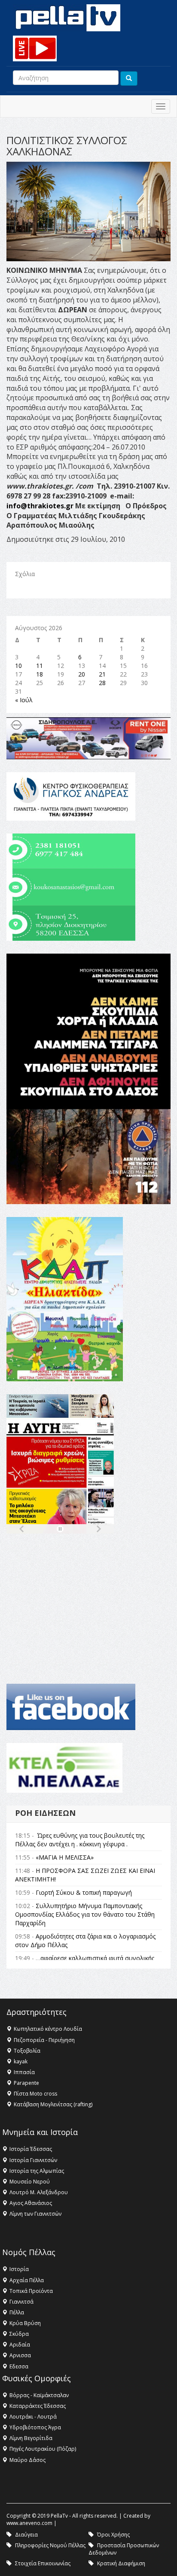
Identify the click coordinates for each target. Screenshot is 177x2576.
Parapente (26, 2083)
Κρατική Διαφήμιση (121, 2563)
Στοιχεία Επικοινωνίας (43, 2563)
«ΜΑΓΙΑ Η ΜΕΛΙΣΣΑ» (65, 1857)
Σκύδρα (19, 2334)
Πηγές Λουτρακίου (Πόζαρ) (43, 2449)
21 (102, 674)
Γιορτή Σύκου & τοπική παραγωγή (84, 1892)
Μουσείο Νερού (30, 2182)
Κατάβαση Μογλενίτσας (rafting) (53, 2104)
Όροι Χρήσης (113, 2535)
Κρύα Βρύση (25, 2323)
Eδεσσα (19, 2366)
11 (40, 666)
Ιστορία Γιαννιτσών (33, 2160)
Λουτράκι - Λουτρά (33, 2417)
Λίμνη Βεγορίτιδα (31, 2438)
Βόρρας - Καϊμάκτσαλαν (39, 2395)
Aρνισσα (20, 2355)
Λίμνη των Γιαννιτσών (35, 2214)
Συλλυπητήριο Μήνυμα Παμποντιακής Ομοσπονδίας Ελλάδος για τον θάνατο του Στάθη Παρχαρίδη (85, 1914)
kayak (21, 2061)
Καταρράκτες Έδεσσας (38, 2406)
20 (82, 674)
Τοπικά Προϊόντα (31, 2291)
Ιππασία (24, 2072)
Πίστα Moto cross (35, 2094)
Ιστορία (19, 2269)
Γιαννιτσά (21, 2302)
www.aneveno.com (29, 2523)
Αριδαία (20, 2345)
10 (18, 666)
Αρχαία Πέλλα (27, 2280)
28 (102, 683)
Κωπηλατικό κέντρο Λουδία (48, 2029)
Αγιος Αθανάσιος (31, 2203)
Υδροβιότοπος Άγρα (35, 2427)
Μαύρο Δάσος (27, 2460)
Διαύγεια (26, 2535)
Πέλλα (17, 2312)
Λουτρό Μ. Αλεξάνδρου (39, 2192)
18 (40, 674)
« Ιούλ (24, 700)
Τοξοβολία (27, 2051)
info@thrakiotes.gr (40, 506)
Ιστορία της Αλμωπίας (37, 2171)
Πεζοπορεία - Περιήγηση (44, 2040)
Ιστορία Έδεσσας (31, 2149)
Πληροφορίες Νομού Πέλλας (50, 2545)
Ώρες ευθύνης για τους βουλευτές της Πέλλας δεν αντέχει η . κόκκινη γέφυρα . (80, 1840)
